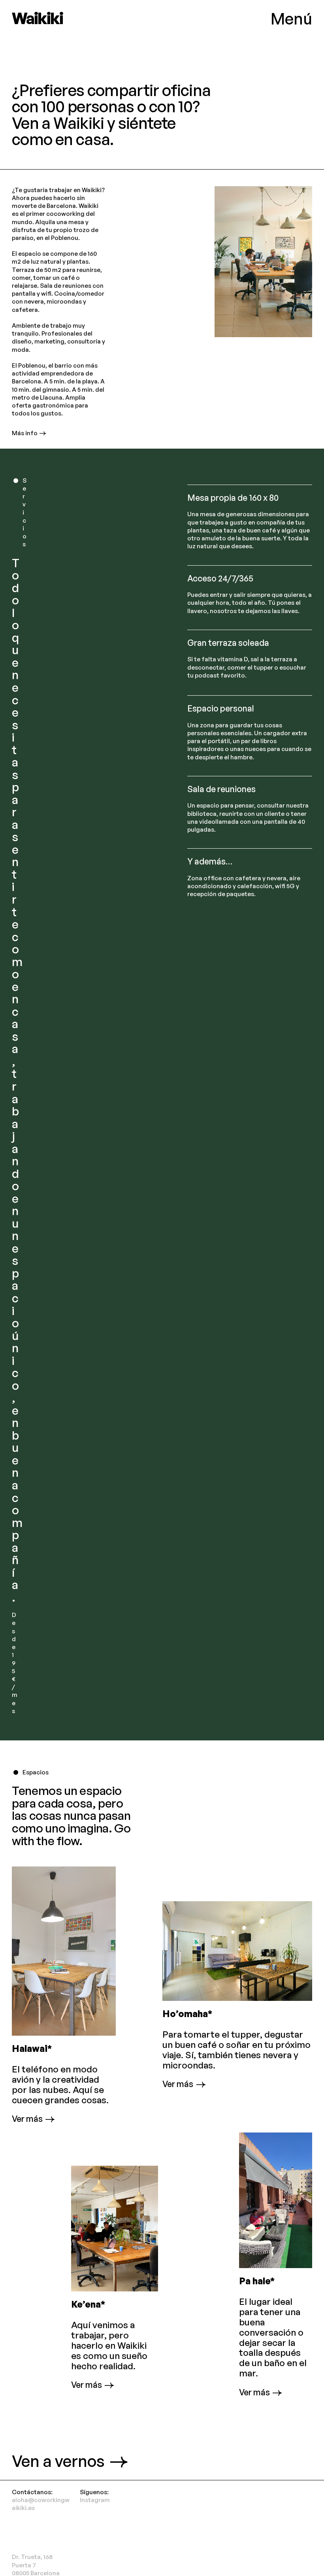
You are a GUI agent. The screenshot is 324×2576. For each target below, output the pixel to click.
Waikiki (37, 18)
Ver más (27, 2119)
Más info (25, 433)
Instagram (95, 2500)
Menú (291, 19)
